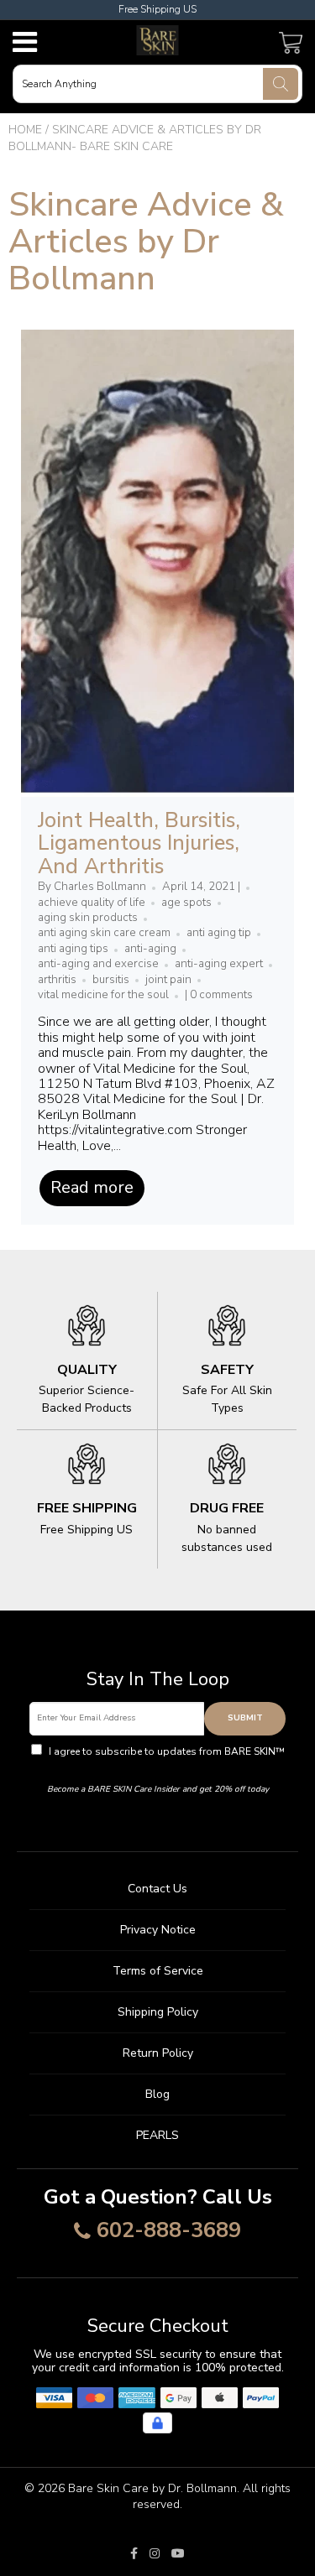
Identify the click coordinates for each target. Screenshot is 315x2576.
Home (25, 130)
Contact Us (157, 1889)
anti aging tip (219, 933)
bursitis (111, 980)
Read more (92, 1187)
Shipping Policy (158, 2012)
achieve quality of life (92, 903)
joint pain (168, 980)
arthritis (57, 980)
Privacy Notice (158, 1930)
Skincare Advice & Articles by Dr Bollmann (146, 242)
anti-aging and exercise (98, 964)
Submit (245, 1718)
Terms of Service (158, 1971)
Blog (157, 2094)
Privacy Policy (157, 1767)
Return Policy (158, 2053)
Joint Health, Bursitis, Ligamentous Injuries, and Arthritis (139, 843)
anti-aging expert (219, 964)
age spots (186, 903)
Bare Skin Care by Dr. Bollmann (152, 2488)
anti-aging (150, 949)
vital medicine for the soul (103, 995)
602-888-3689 (169, 2231)
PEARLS (157, 2135)
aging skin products (88, 918)
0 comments (221, 995)
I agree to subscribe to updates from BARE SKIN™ (165, 1759)
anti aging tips (73, 949)
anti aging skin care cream (104, 933)
